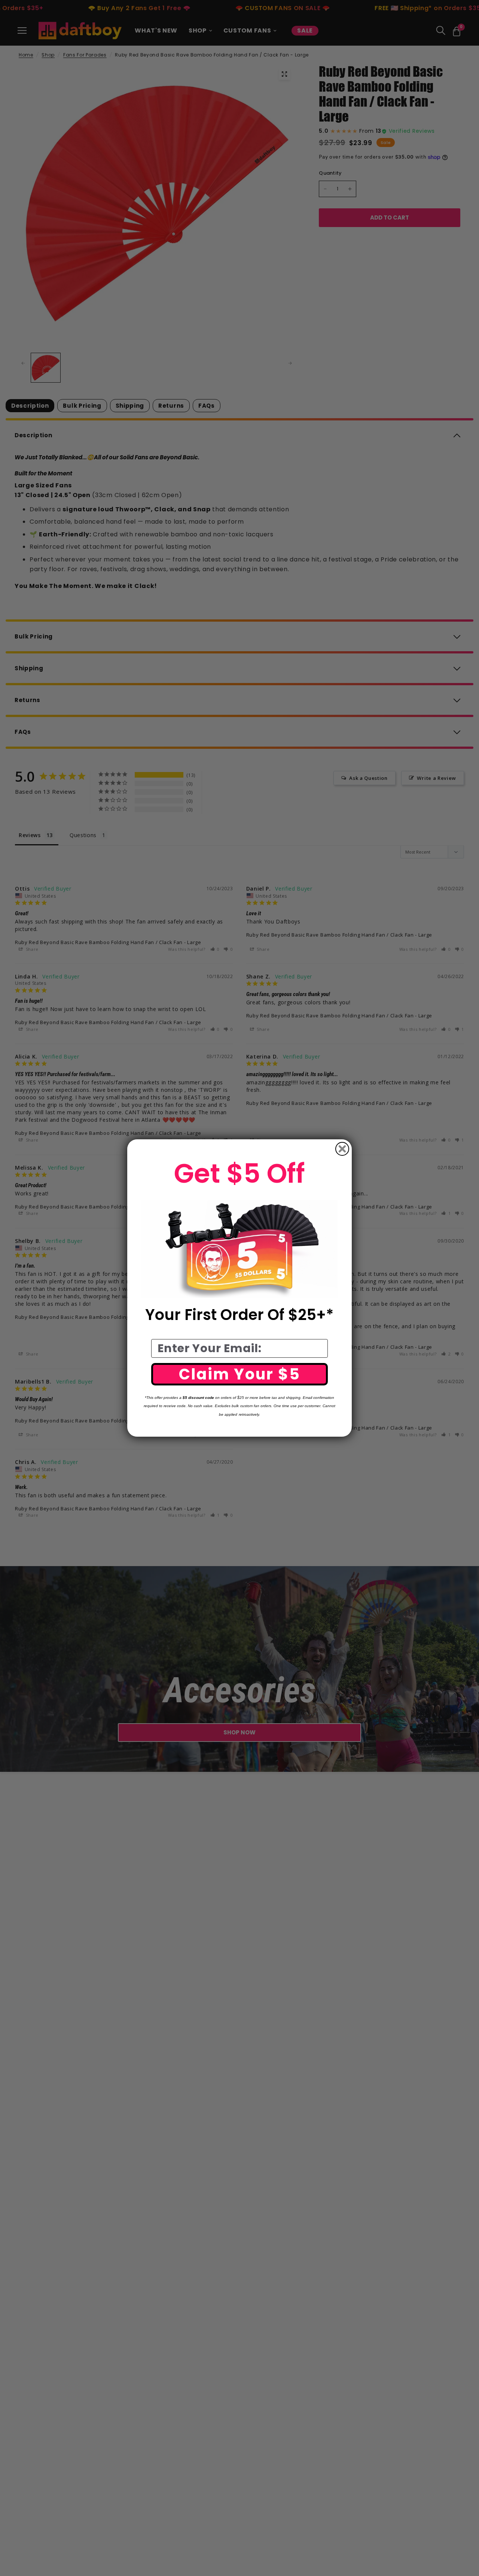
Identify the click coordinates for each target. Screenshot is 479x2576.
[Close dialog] (342, 1149)
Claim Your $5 (240, 1374)
